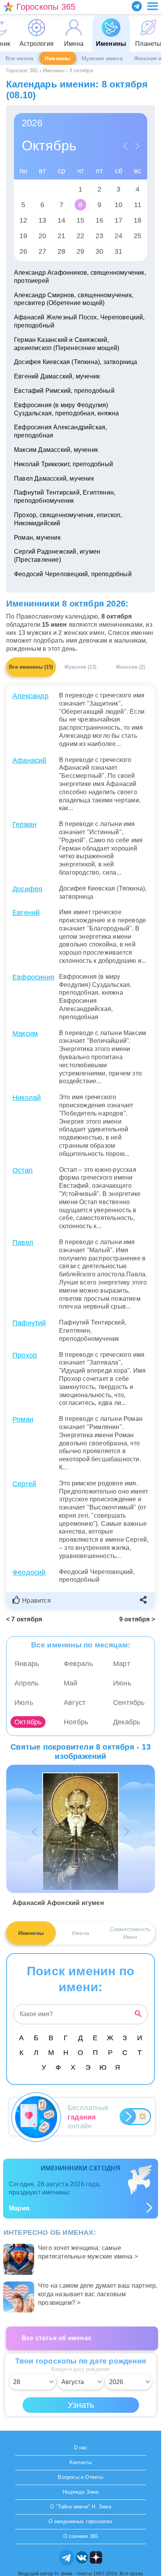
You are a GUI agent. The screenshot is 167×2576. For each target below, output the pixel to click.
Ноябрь (76, 1722)
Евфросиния (33, 977)
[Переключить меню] (153, 6)
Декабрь (127, 1722)
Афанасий (30, 760)
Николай (27, 1098)
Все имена (19, 58)
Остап (23, 1170)
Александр (30, 696)
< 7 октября (24, 1619)
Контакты (81, 2462)
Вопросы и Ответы (80, 2477)
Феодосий (29, 1572)
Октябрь (28, 1722)
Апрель (26, 1683)
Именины (57, 58)
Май (71, 1683)
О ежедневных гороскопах (81, 2521)
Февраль (78, 1664)
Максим (25, 1034)
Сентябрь (129, 1703)
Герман (24, 824)
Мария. (20, 2208)
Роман (23, 1419)
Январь (27, 1664)
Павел (23, 1243)
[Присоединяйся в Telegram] (137, 6)
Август (75, 1703)
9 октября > (137, 1619)
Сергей (24, 1484)
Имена (81, 1933)
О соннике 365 (81, 2536)
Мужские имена (102, 58)
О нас (81, 2448)
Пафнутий (29, 1323)
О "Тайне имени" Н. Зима (81, 2507)
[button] (33, 1601)
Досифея (27, 889)
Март (122, 1664)
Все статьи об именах (57, 2338)
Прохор (25, 1355)
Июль (24, 1703)
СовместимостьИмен (130, 1933)
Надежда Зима (80, 2492)
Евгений (26, 913)
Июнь (122, 1683)
